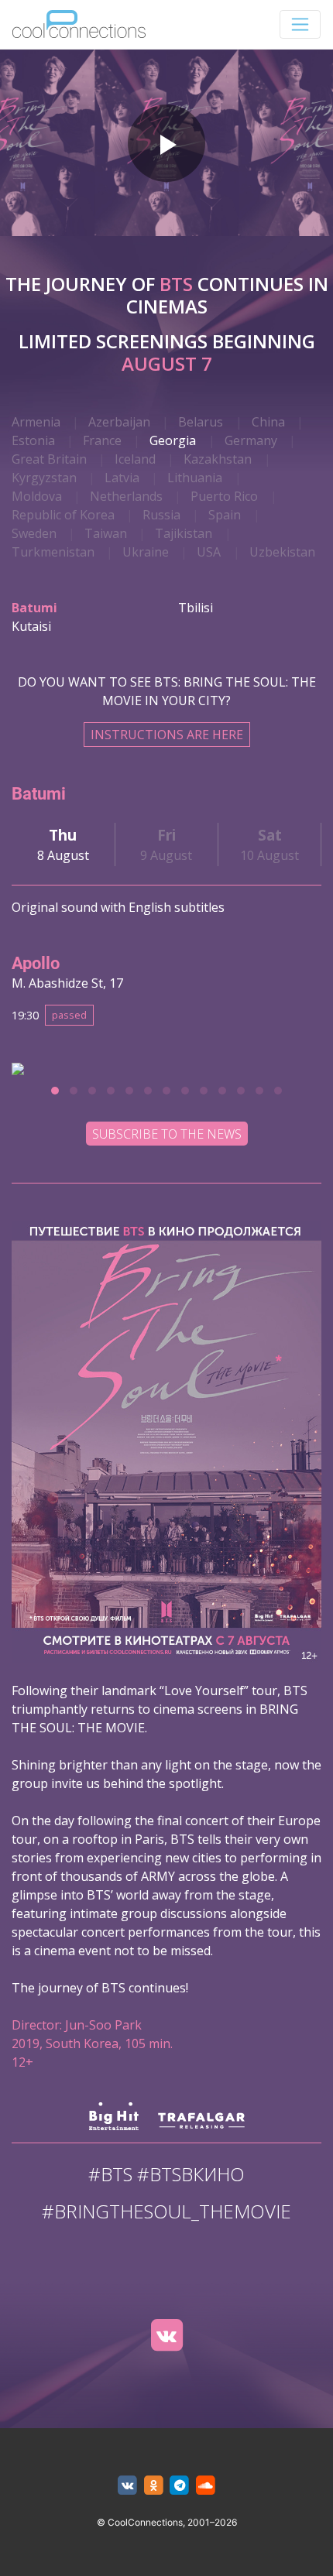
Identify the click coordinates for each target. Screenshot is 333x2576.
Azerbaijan (119, 422)
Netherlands (126, 496)
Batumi (34, 608)
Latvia (122, 478)
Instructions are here (167, 735)
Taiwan (106, 533)
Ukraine (146, 552)
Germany (251, 440)
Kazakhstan (218, 459)
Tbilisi (196, 608)
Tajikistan (184, 533)
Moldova (37, 496)
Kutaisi (31, 626)
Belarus (201, 422)
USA (209, 552)
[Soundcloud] (206, 2486)
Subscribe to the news (167, 1134)
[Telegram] (180, 2486)
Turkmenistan (53, 552)
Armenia (36, 422)
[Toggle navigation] (300, 24)
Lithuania (195, 478)
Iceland (135, 459)
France (102, 440)
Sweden (34, 533)
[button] (55, 1091)
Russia (161, 515)
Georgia (173, 440)
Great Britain (49, 459)
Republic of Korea (63, 515)
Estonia (33, 440)
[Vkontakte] (166, 2335)
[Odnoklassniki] (154, 2486)
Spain (225, 515)
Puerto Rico (224, 496)
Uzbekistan (282, 552)
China (268, 422)
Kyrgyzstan (44, 478)
